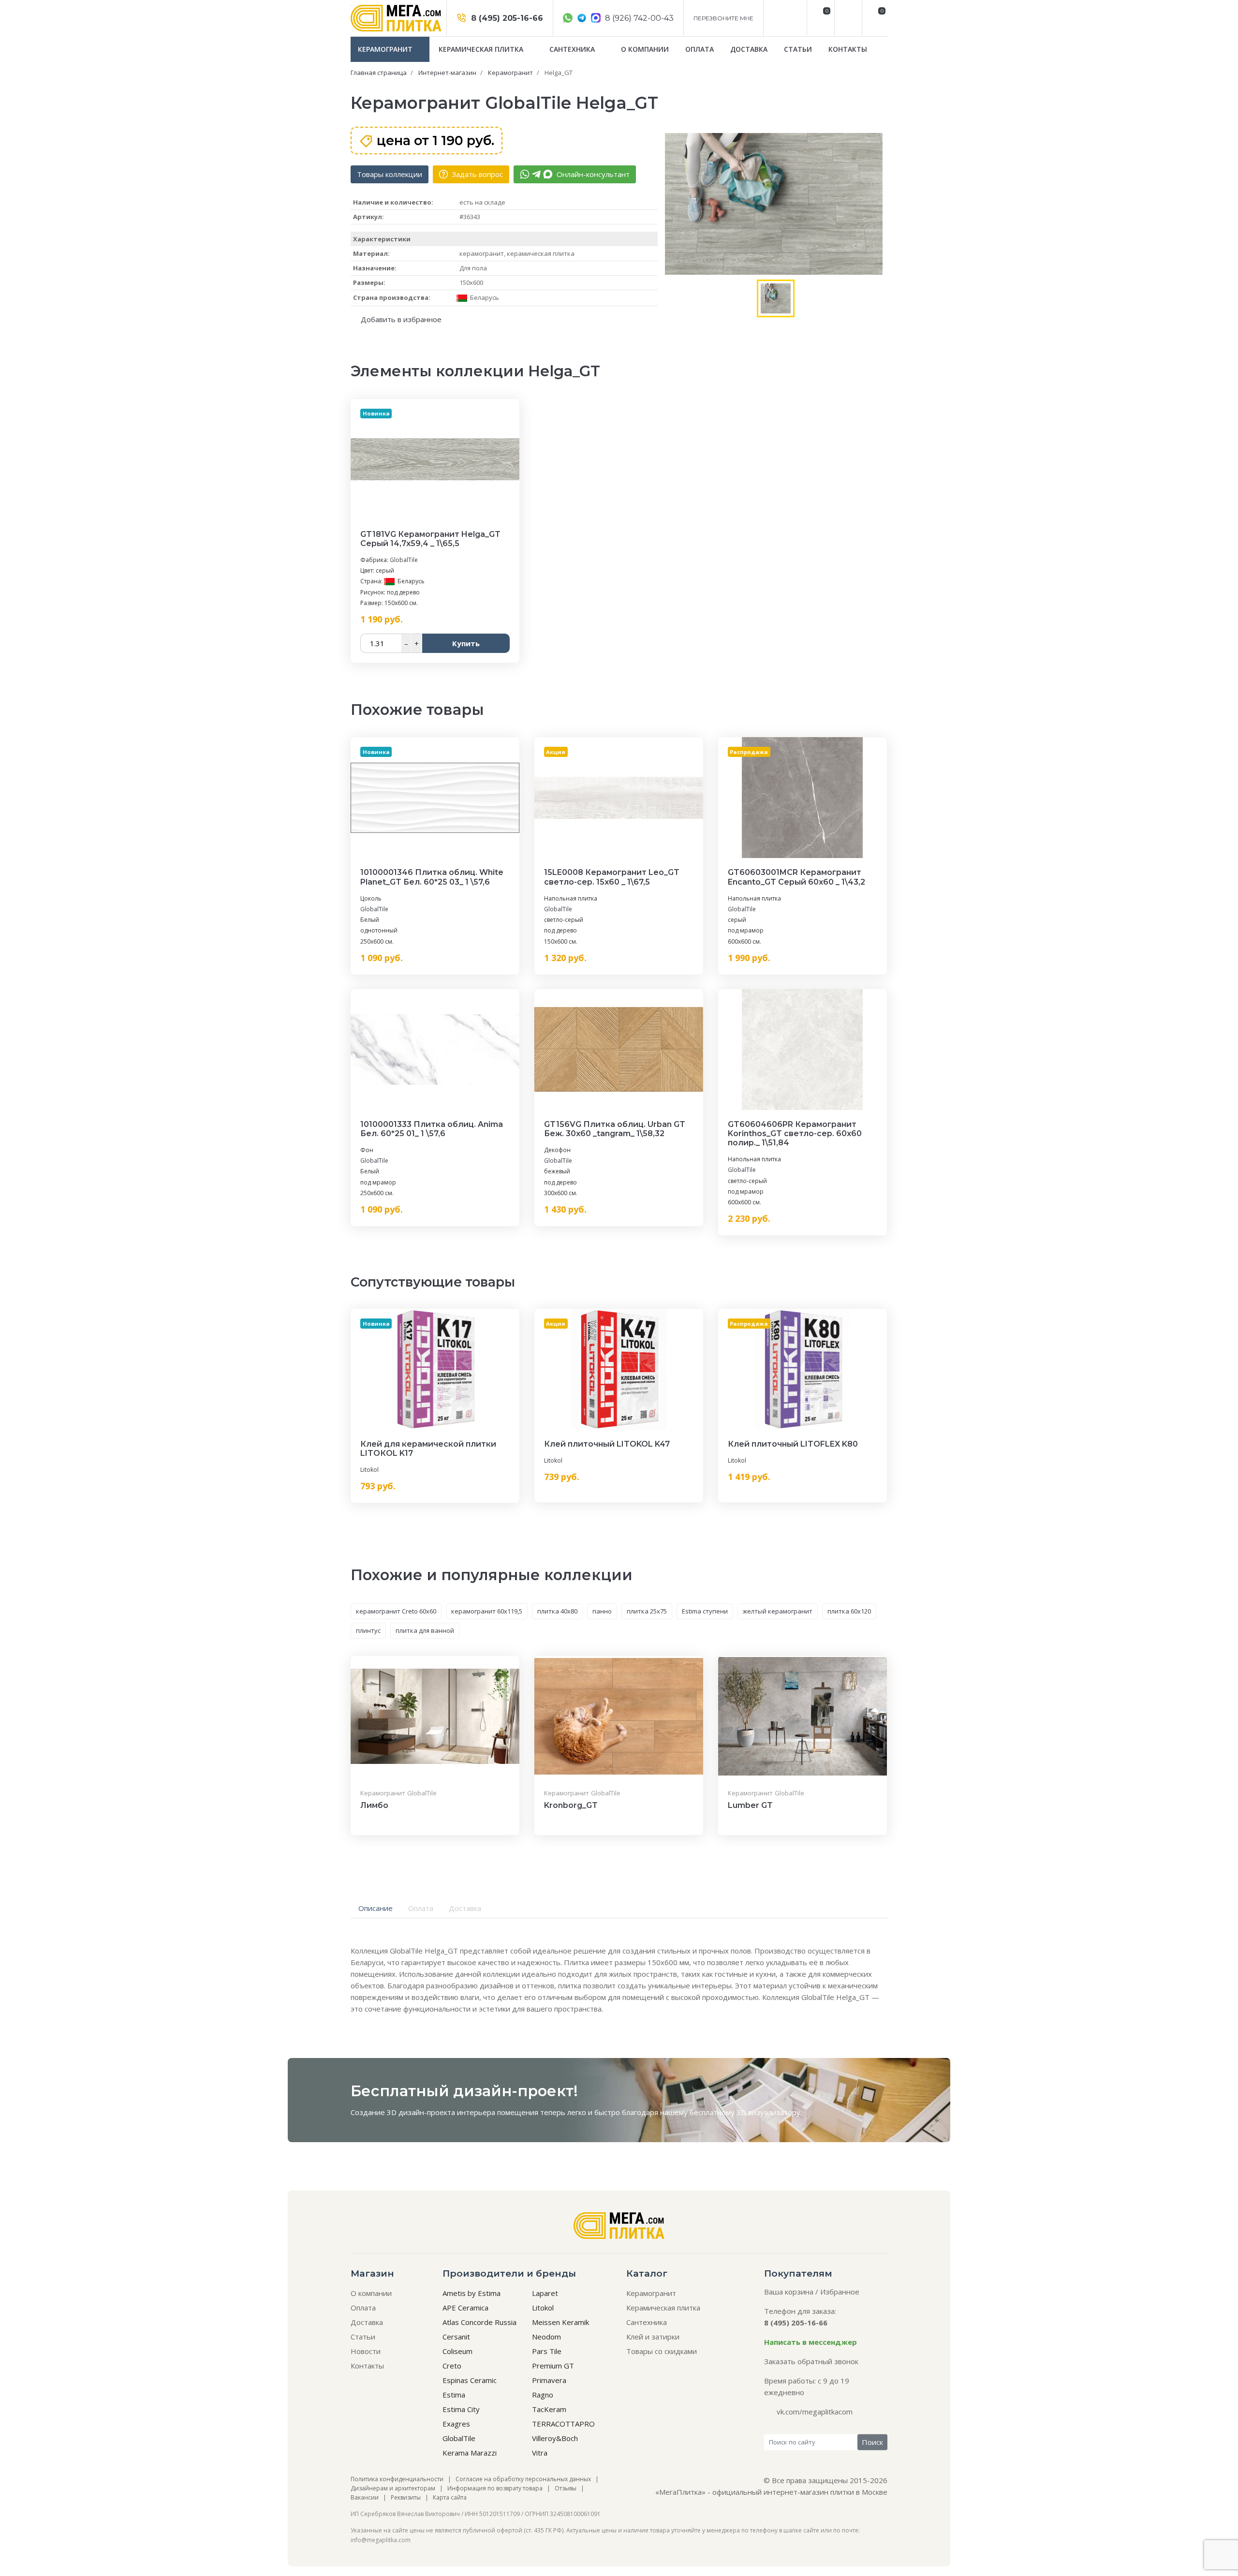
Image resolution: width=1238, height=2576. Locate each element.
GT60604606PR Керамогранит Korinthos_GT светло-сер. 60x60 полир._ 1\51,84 (795, 1133)
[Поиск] (847, 18)
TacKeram (549, 2409)
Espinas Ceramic (470, 2380)
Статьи (798, 49)
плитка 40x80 (557, 1611)
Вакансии (365, 2497)
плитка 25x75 (647, 1611)
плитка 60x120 (849, 1611)
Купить (466, 643)
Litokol (369, 1470)
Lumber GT (750, 1805)
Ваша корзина (789, 2292)
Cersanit (456, 2337)
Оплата (700, 49)
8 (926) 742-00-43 (638, 18)
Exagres (456, 2424)
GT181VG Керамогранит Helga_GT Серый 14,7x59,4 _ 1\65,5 (430, 539)
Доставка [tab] (465, 1908)
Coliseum (457, 2351)
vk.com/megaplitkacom (815, 2412)
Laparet (545, 2293)
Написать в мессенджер (811, 2342)
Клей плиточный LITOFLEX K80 (793, 1444)
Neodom (546, 2337)
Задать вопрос (476, 174)
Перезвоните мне (723, 18)
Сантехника (573, 49)
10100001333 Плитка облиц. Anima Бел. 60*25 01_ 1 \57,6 (432, 1129)
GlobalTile (404, 560)
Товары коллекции (390, 174)
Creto (452, 2366)
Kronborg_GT (571, 1805)
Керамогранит (386, 49)
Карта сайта (450, 2497)
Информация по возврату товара (495, 2488)
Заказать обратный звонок (811, 2361)
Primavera (549, 2380)
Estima (454, 2395)
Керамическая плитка (482, 49)
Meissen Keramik (560, 2322)
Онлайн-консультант (592, 174)
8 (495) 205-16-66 (506, 18)
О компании (645, 49)
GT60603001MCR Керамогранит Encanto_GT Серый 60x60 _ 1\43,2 (796, 877)
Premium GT (553, 2366)
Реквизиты (406, 2497)
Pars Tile (547, 2351)
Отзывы (566, 2488)
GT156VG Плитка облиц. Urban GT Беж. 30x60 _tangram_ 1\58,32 (615, 1129)
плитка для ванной (425, 1630)
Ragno (543, 2395)
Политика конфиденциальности (397, 2479)
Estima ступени (705, 1611)
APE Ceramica (465, 2308)
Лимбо (374, 1805)
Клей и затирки (653, 2337)
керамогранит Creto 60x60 (396, 1611)
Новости (366, 2351)
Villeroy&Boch (555, 2438)
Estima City (461, 2409)
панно (602, 1611)
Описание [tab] (376, 1908)
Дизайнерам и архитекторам (393, 2488)
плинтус (368, 1630)
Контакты (848, 49)
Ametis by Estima (472, 2293)
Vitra (540, 2453)
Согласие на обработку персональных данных (523, 2479)
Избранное (840, 2292)
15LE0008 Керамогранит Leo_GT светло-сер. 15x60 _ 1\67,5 (612, 877)
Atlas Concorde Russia (479, 2322)
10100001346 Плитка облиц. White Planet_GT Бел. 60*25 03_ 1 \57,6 (432, 877)
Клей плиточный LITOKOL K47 (607, 1444)
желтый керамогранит (778, 1611)
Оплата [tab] (421, 1908)
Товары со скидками (662, 2351)
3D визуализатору (768, 2112)
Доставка (749, 49)
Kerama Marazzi (470, 2453)
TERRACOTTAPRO (563, 2424)
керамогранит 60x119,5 (487, 1611)
